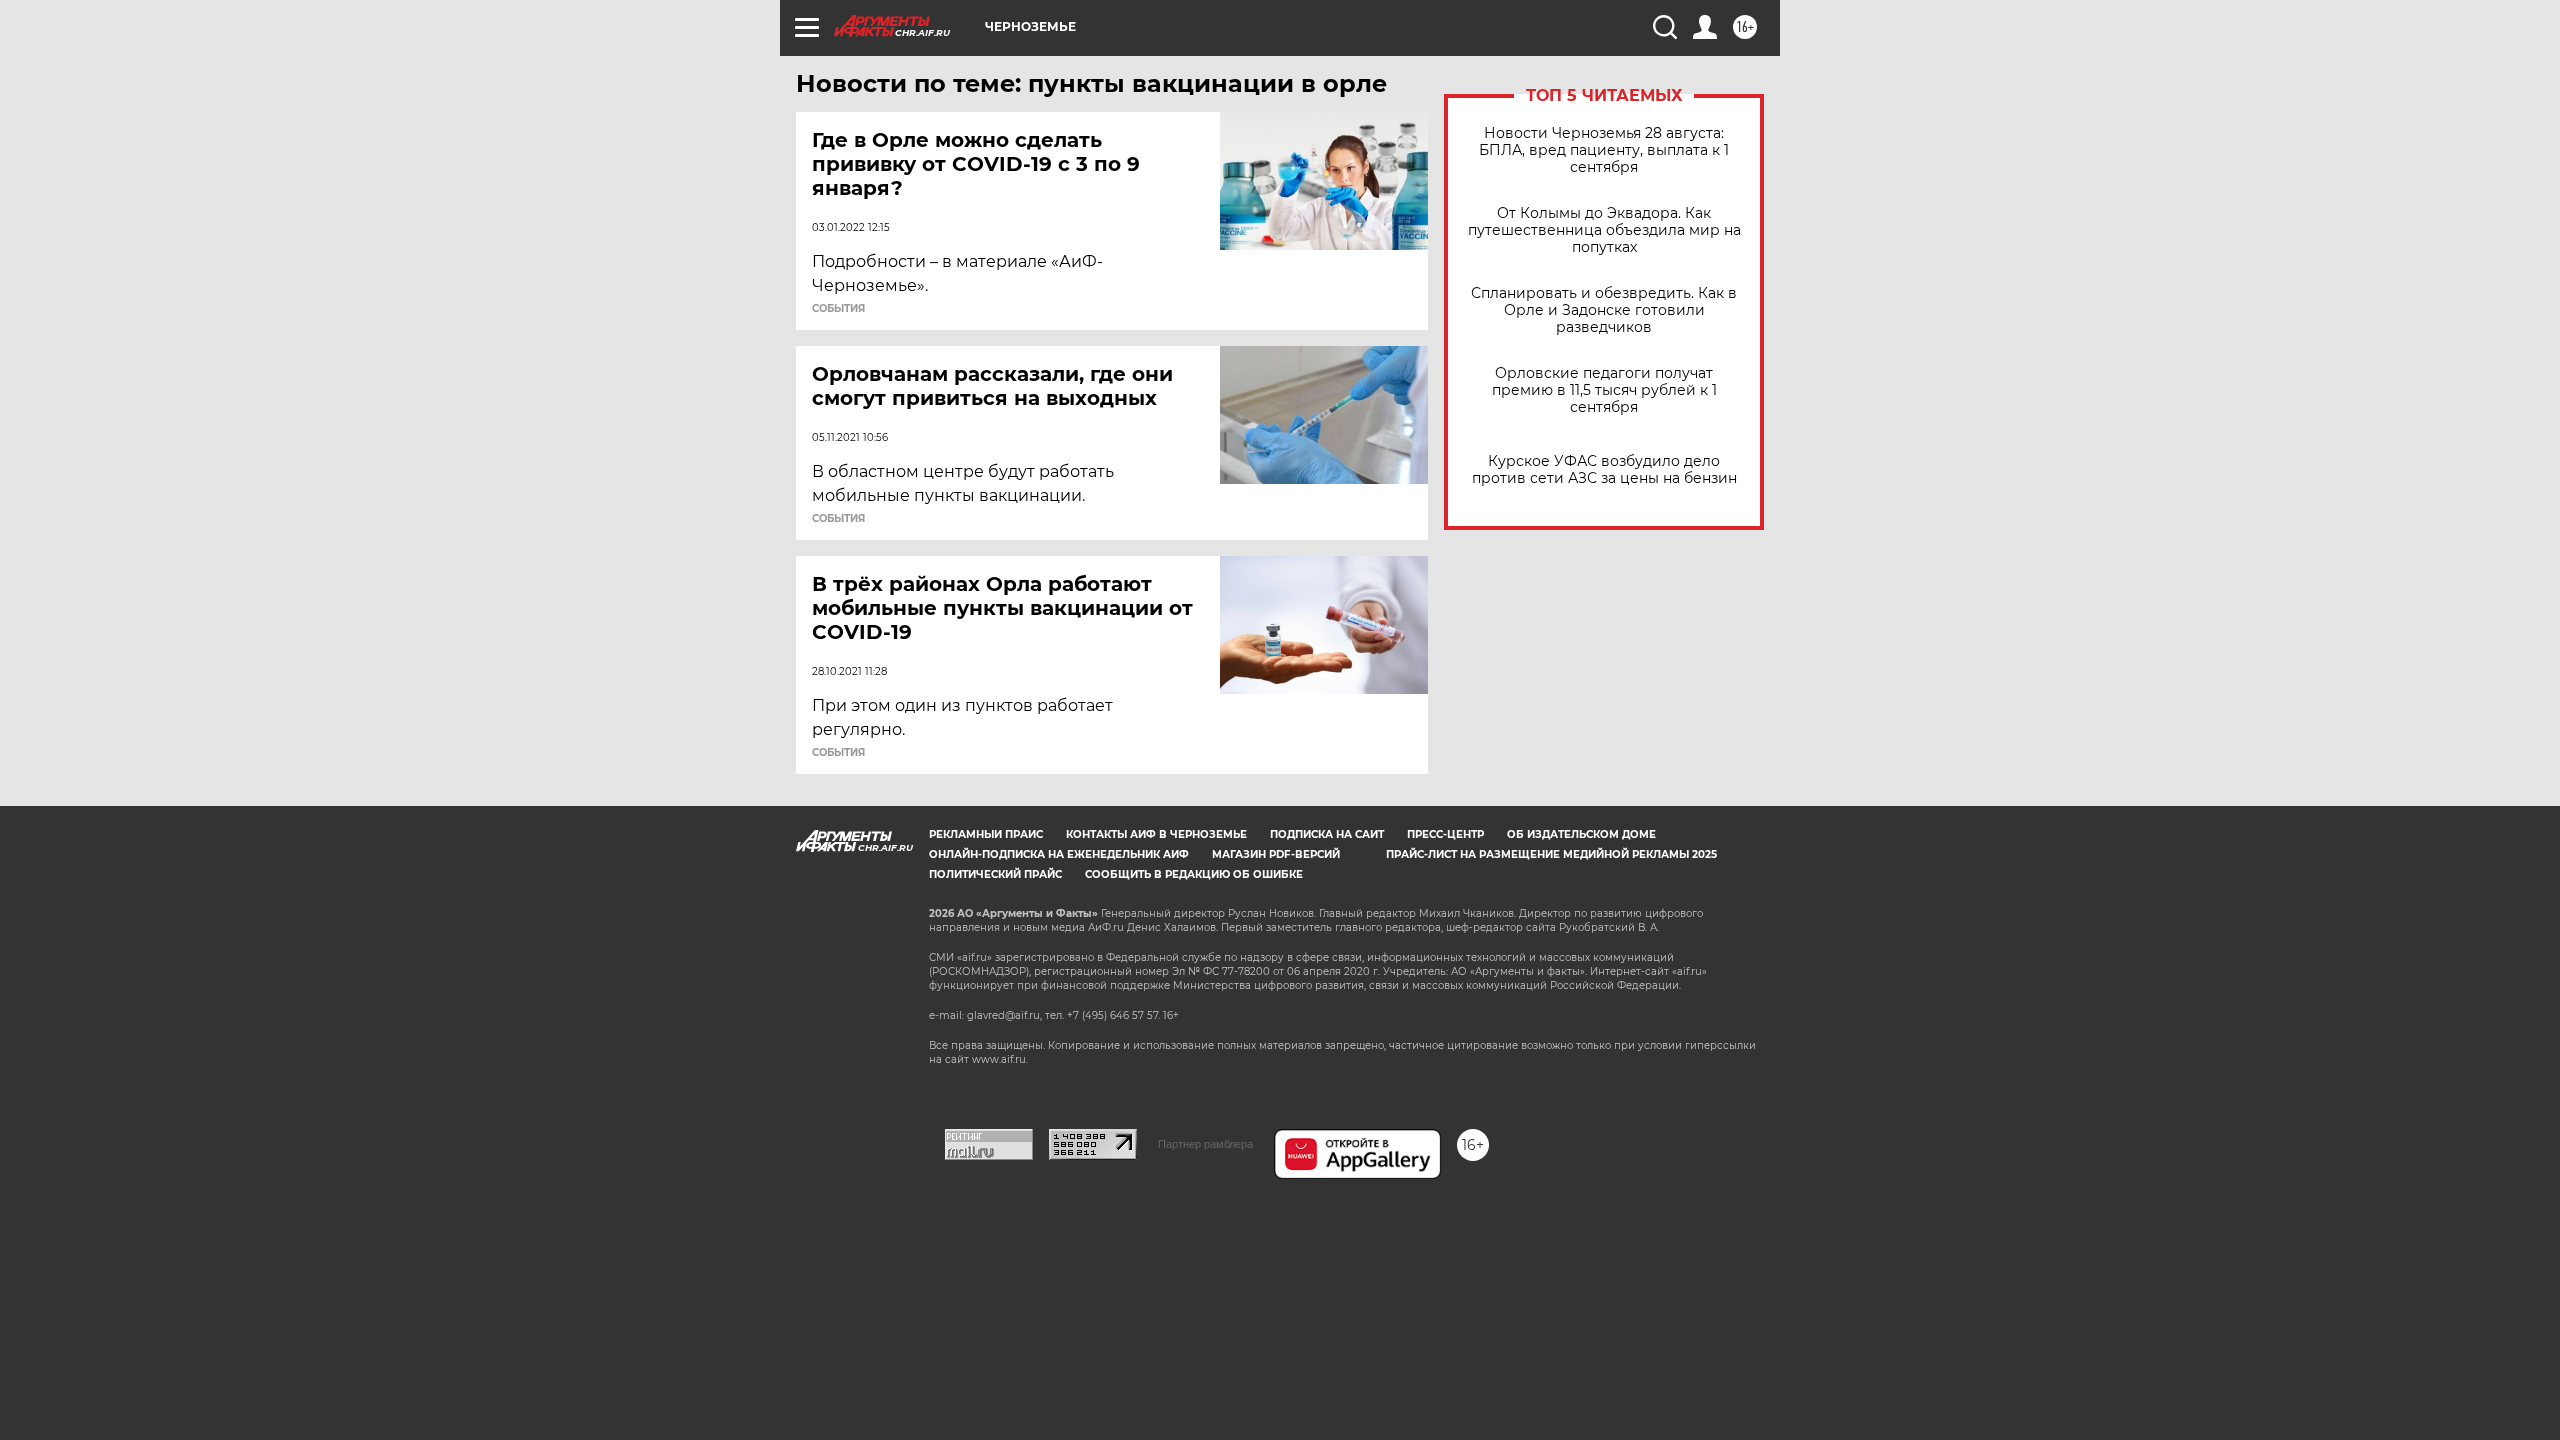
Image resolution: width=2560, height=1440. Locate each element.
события (838, 309)
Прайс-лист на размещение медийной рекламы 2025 (1551, 854)
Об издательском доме (1581, 834)
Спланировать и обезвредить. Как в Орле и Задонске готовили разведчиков (1604, 310)
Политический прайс (995, 874)
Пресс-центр (1445, 834)
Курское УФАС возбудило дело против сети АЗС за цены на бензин (1604, 470)
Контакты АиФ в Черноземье (1156, 834)
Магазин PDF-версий (1276, 854)
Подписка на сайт (1327, 834)
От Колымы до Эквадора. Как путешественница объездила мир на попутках (1604, 230)
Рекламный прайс (986, 834)
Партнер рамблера (1205, 1144)
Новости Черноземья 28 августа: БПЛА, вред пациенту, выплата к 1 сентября (1604, 150)
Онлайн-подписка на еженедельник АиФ (1059, 854)
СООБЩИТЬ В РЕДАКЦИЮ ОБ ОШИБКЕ (1194, 874)
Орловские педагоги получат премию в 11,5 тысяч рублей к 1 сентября (1604, 390)
